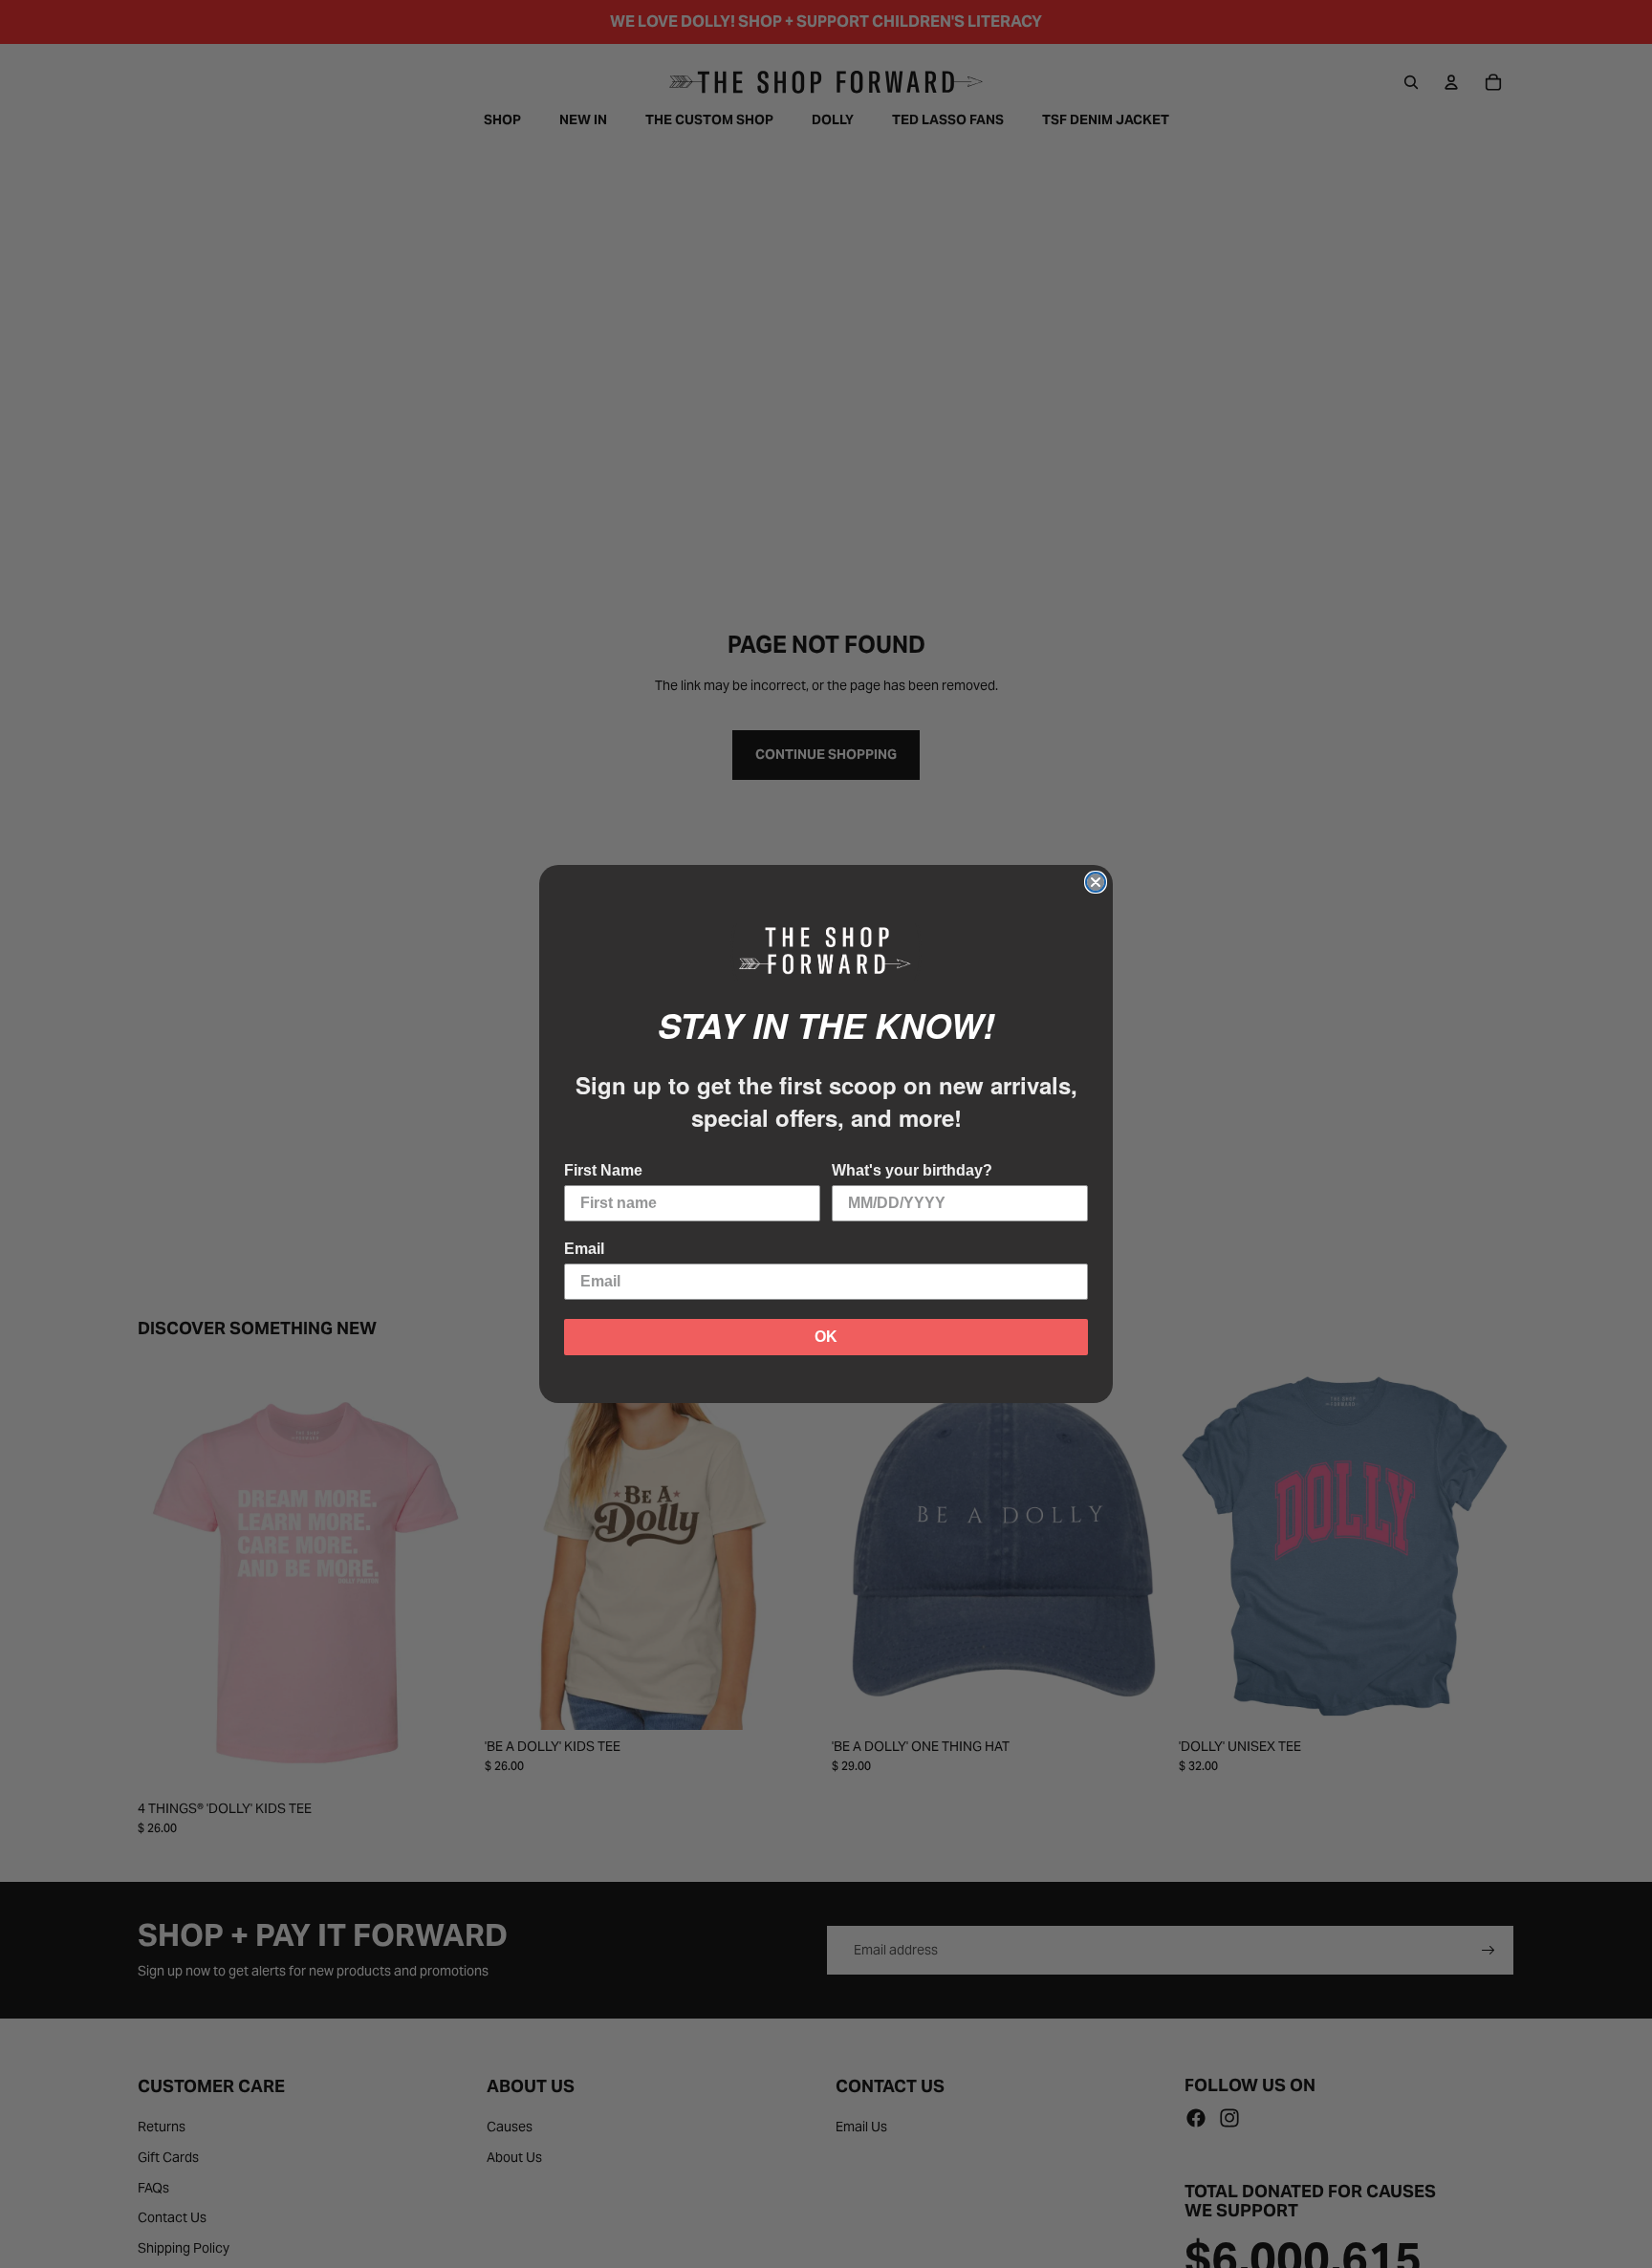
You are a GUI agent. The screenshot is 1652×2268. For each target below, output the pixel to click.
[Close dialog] (1096, 882)
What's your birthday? (912, 1170)
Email (584, 1249)
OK (826, 1337)
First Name (603, 1170)
